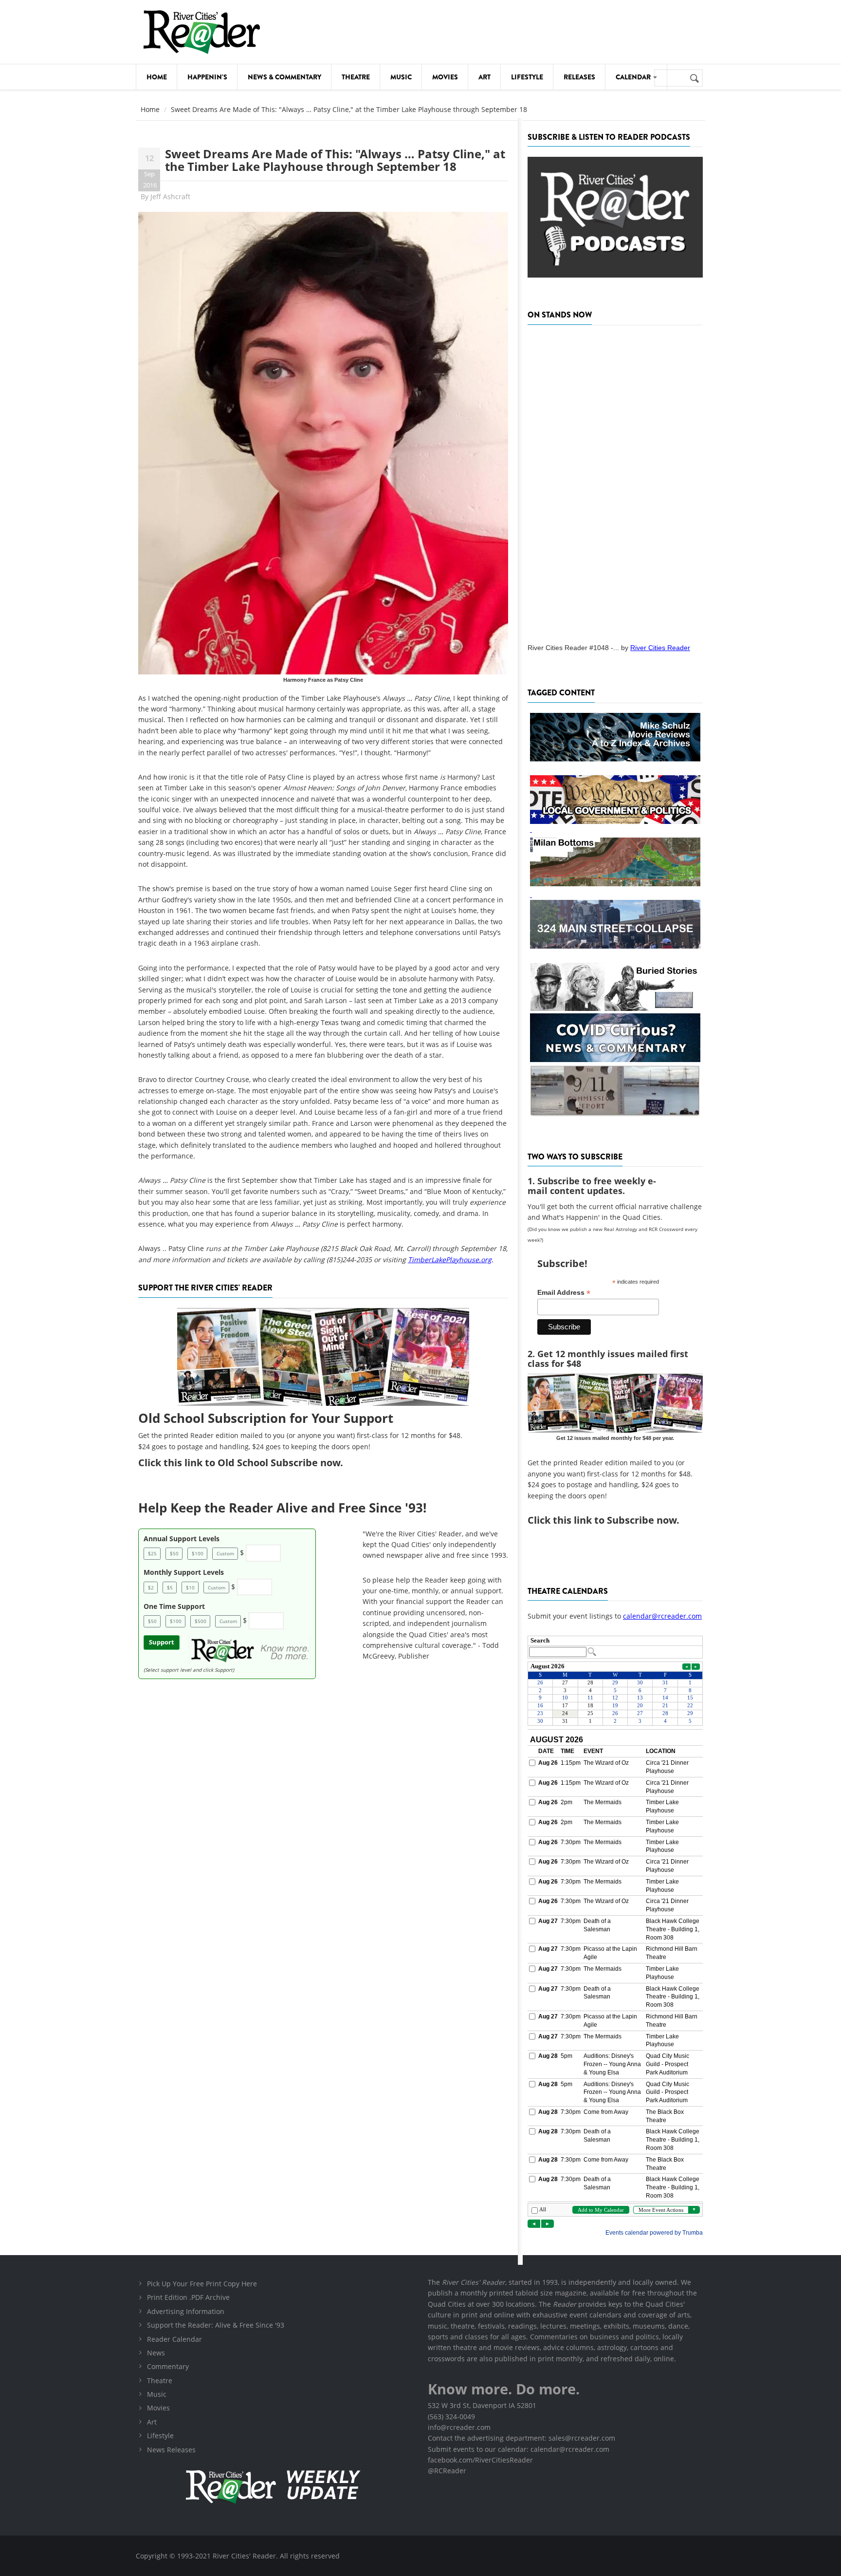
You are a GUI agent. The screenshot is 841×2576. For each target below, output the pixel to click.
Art (484, 77)
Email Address (564, 1293)
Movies (445, 77)
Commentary (168, 2366)
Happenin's (207, 77)
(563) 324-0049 (451, 2417)
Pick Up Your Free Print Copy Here (202, 2284)
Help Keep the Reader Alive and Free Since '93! (282, 1508)
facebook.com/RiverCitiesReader (480, 2460)
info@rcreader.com (459, 2427)
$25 (152, 1553)
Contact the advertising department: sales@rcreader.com (521, 2438)
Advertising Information (186, 2311)
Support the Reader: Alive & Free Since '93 (216, 2325)
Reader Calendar (174, 2339)
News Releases (171, 2450)
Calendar (634, 77)
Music (401, 77)
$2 (151, 1587)
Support (162, 1642)
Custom (225, 1553)
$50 (174, 1553)
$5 (170, 1587)
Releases (579, 77)
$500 (201, 1621)
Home (157, 77)
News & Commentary (284, 77)
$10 (190, 1587)
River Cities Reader (660, 648)
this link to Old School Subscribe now (252, 1463)
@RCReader (447, 2471)
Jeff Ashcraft (170, 196)
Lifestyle (527, 77)
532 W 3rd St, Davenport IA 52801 (482, 2405)
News (156, 2353)
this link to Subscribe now (615, 1520)
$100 (198, 1553)
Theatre (356, 77)
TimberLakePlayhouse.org (450, 1260)
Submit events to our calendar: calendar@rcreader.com (519, 2449)
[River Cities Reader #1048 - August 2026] (615, 481)
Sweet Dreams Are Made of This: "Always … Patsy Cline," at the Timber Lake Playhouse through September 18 (335, 160)
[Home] (201, 32)
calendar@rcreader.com (662, 1616)
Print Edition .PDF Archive (188, 2297)
